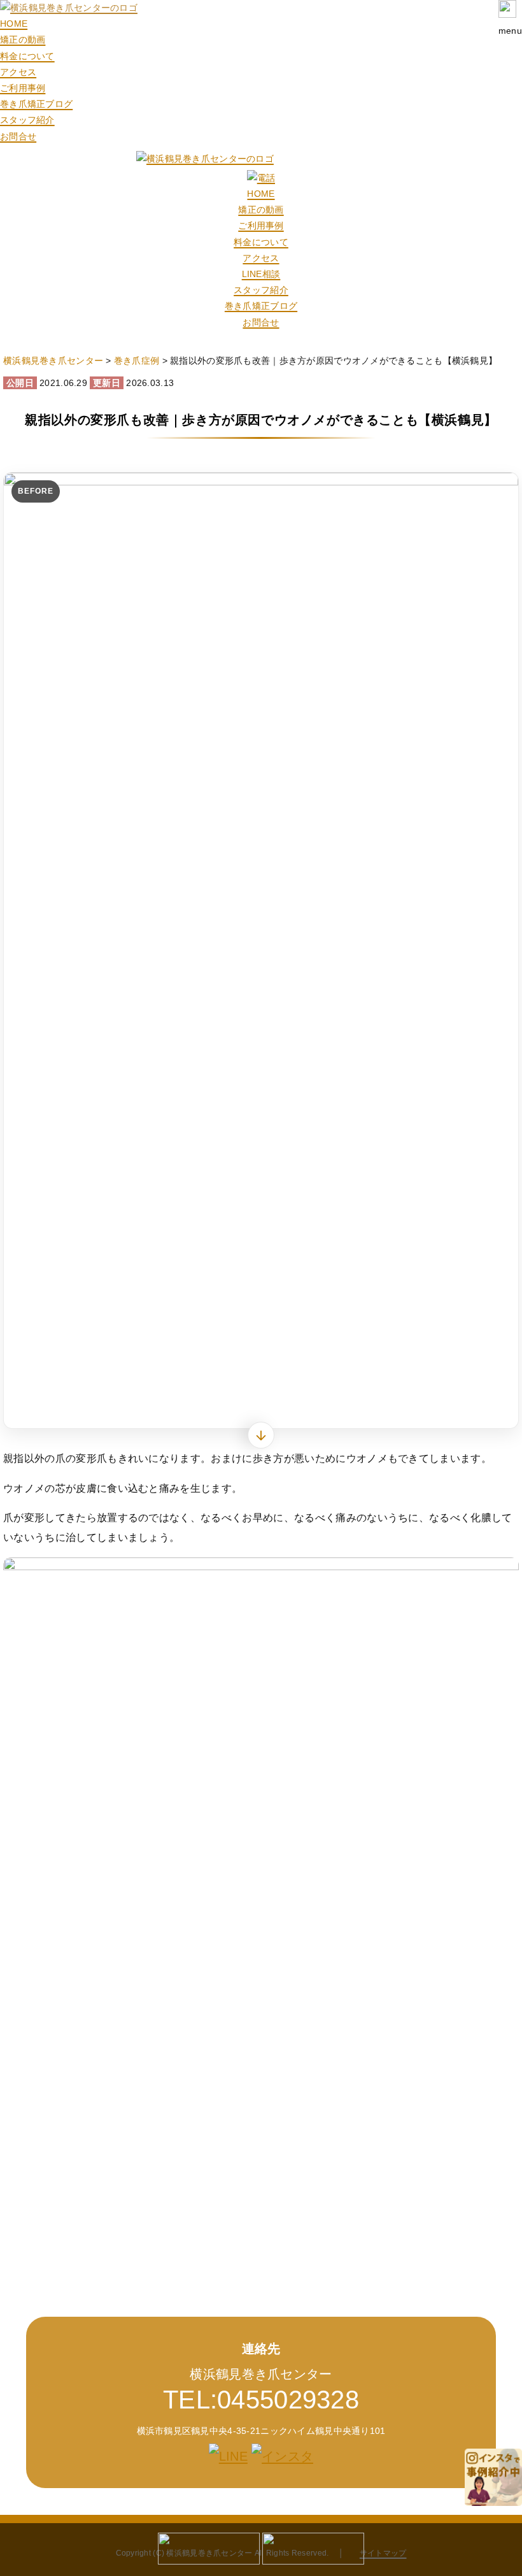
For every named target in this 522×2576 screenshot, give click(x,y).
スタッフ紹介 (27, 120)
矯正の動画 (23, 39)
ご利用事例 (23, 88)
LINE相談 (261, 274)
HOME (14, 24)
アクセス (18, 72)
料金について (27, 56)
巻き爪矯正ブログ (36, 104)
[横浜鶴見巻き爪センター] (69, 8)
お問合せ (18, 136)
